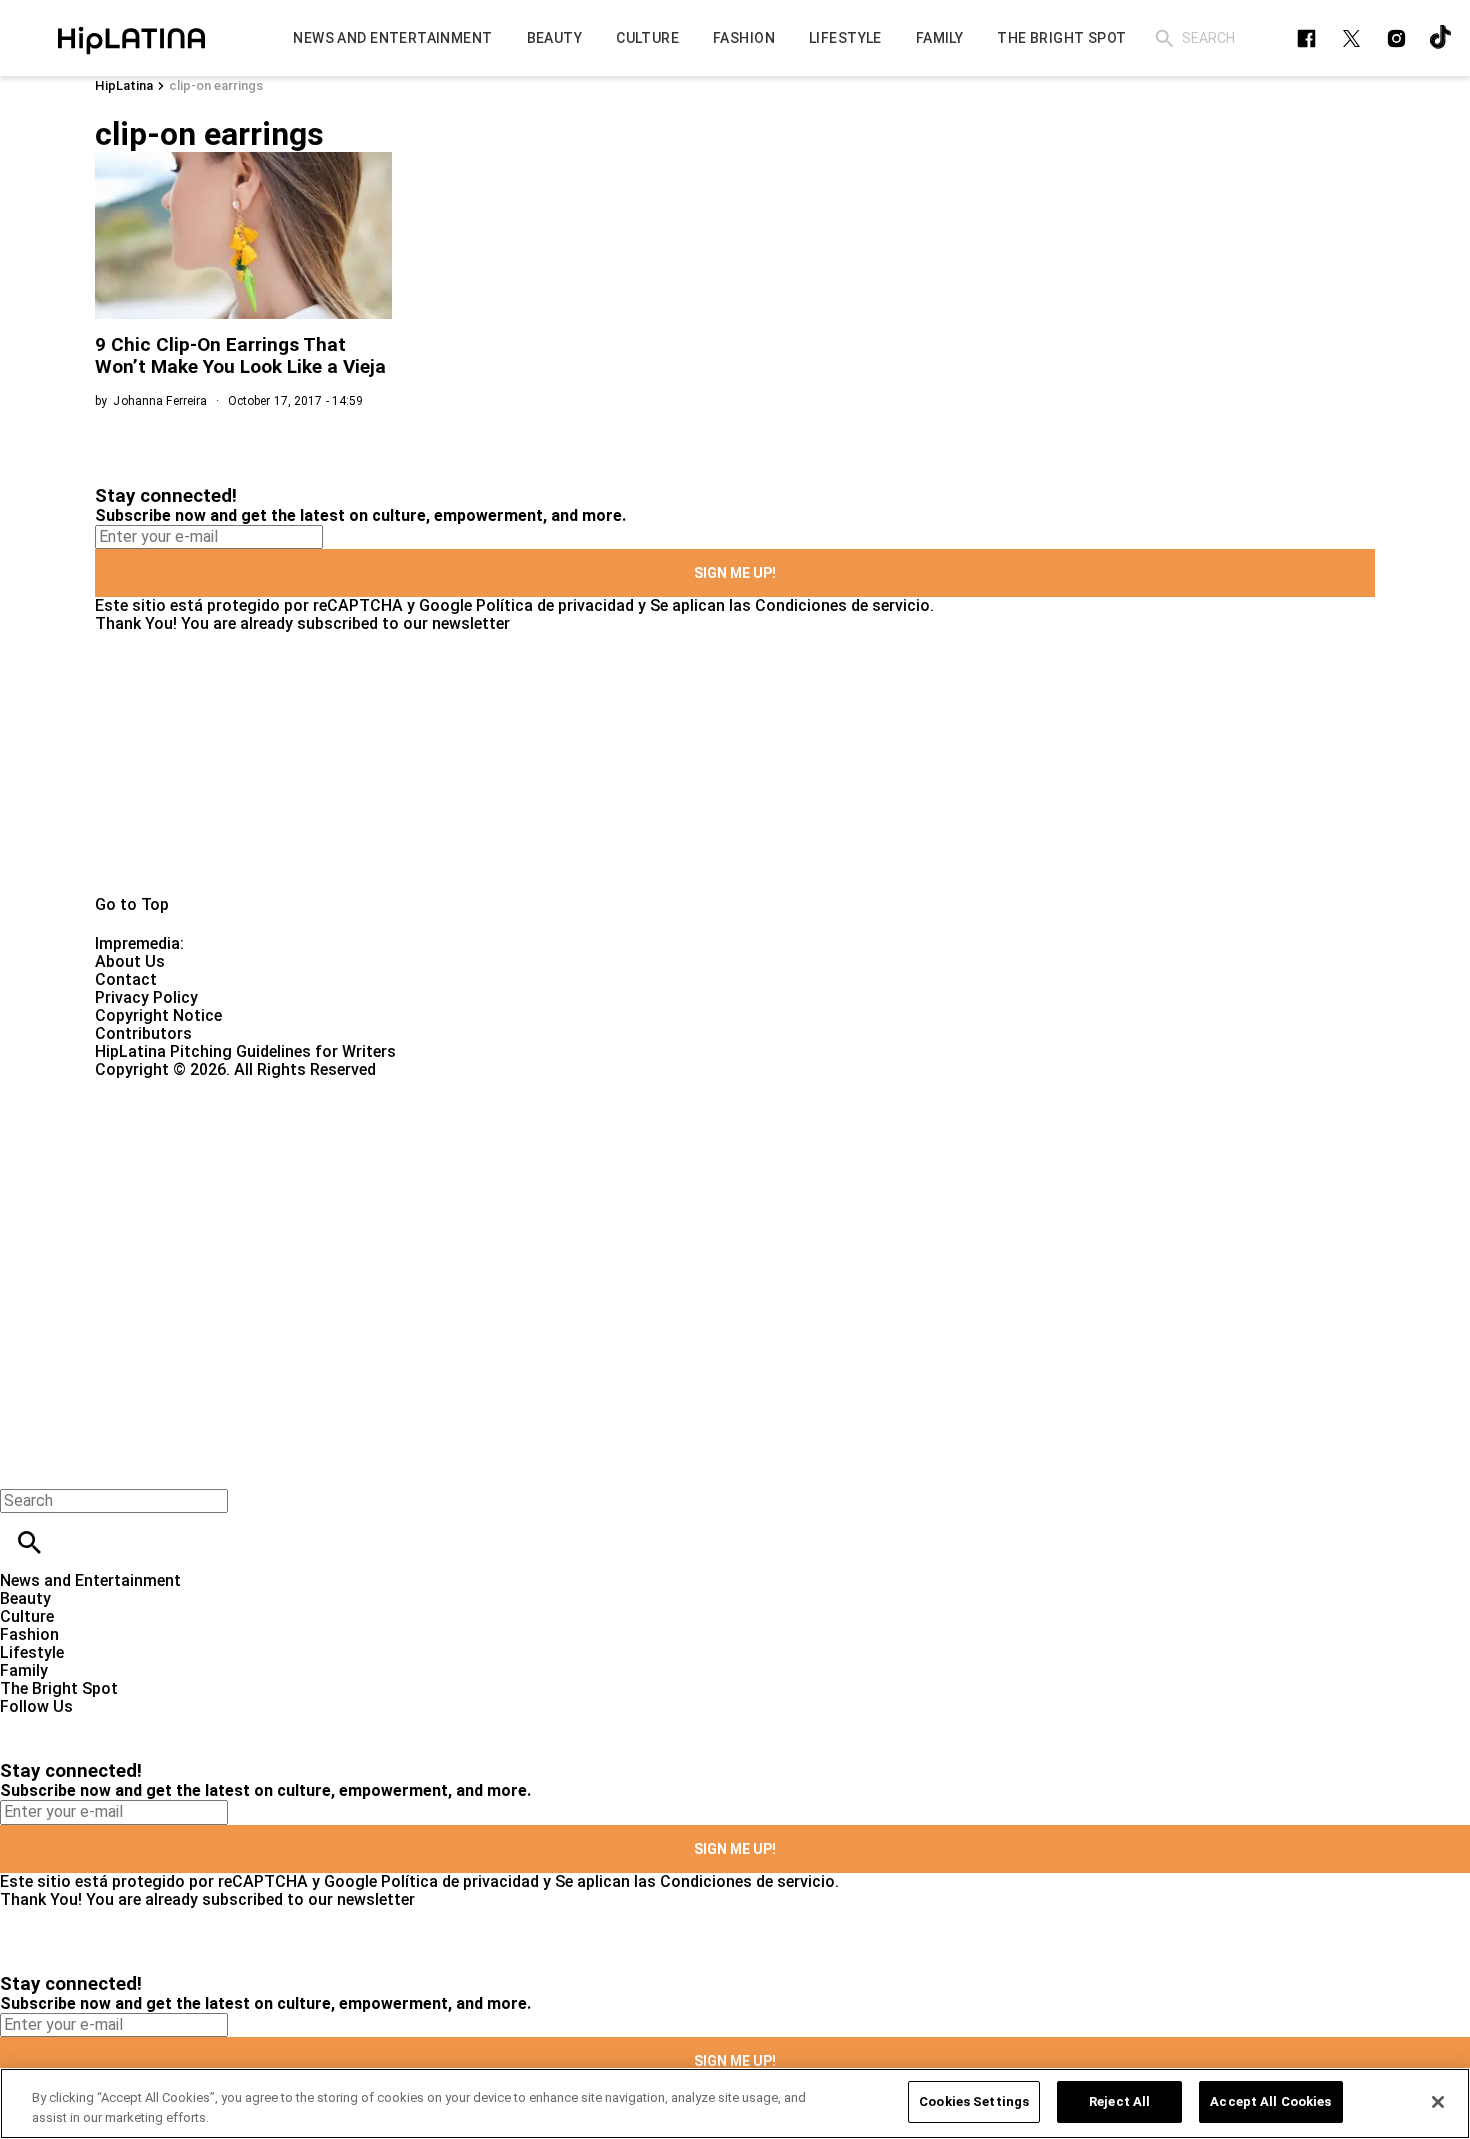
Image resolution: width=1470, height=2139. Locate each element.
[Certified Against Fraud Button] (166, 1087)
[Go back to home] (602, 1151)
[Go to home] (735, 764)
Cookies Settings (974, 2101)
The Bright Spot (59, 1688)
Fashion (29, 1634)
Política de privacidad (555, 605)
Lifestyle (32, 1652)
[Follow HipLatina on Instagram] (1396, 38)
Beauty (25, 1598)
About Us (130, 961)
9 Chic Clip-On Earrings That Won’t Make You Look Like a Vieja (240, 355)
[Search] (1164, 38)
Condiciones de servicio (842, 605)
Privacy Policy (146, 997)
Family (24, 1670)
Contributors (143, 1033)
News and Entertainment (90, 1580)
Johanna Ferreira (160, 401)
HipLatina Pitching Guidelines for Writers (245, 1051)
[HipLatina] (131, 38)
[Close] (1438, 2102)
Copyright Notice (158, 1015)
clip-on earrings (216, 85)
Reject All (1119, 2101)
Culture (27, 1616)
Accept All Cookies (1270, 2101)
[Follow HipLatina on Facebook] (1306, 38)
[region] (735, 2103)
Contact (126, 979)
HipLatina (124, 85)
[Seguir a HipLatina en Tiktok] (1441, 38)
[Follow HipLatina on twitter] (1351, 38)
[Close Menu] (22, 1466)
